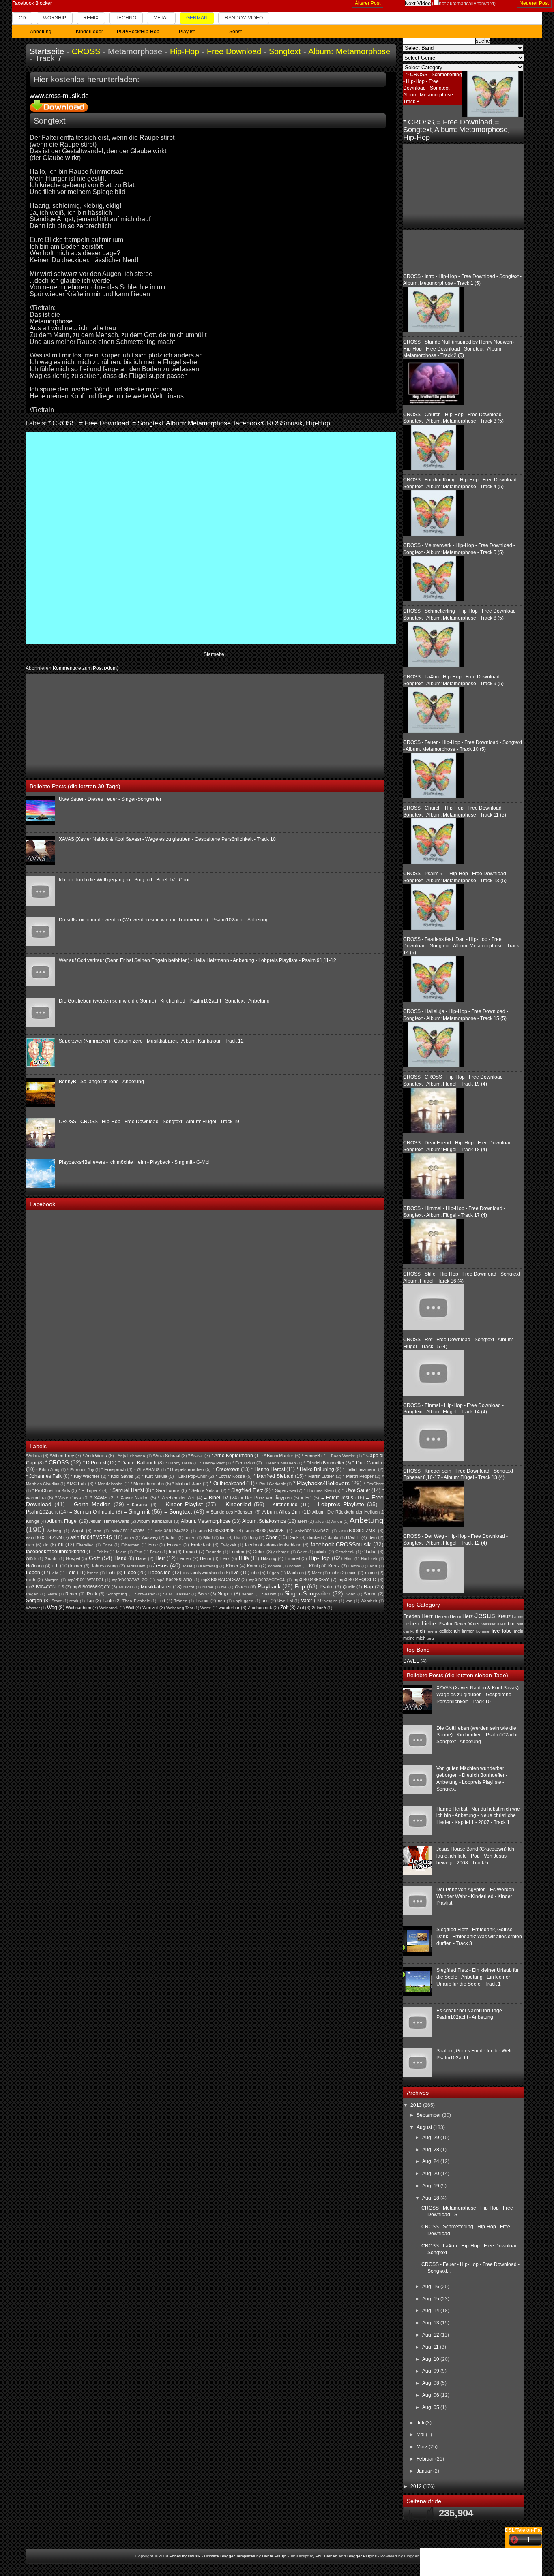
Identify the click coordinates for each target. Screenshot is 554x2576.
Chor (271, 1537)
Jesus (160, 1565)
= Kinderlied (235, 1504)
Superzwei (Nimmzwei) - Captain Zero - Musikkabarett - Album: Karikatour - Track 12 (151, 1041)
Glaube (369, 1552)
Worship (55, 18)
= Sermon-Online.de (92, 1512)
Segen (225, 1594)
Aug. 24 (431, 2161)
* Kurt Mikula (155, 1476)
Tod (161, 1601)
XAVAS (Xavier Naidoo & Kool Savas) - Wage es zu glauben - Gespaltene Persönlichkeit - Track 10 (167, 839)
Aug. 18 (431, 2198)
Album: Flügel (63, 1521)
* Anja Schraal (166, 1456)
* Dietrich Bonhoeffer (324, 1463)
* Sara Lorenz (166, 1490)
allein (302, 1521)
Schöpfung (117, 1594)
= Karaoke (138, 1505)
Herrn (206, 1558)
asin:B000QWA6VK (265, 1531)
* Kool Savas (121, 1476)
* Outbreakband (227, 1484)
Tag (90, 1601)
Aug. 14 (431, 2311)
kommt (295, 1566)
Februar (426, 2459)
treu (221, 1601)
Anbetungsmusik (185, 2556)
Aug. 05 (431, 2407)
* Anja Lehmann (130, 1456)
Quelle (349, 1587)
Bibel (208, 1538)
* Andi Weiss (95, 1456)
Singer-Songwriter (307, 1593)
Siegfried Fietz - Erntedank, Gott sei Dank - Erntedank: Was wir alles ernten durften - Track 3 (479, 1937)
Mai (421, 2435)
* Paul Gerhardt (271, 1484)
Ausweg (150, 1537)
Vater (307, 1601)
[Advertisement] (87, 725)
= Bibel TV (216, 1498)
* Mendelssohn (109, 1484)
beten (190, 1538)
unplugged (243, 1601)
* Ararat (195, 1456)
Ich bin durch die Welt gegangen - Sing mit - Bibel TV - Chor (124, 880)
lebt (55, 1573)
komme (275, 1566)
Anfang (54, 1531)
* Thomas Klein (319, 1490)
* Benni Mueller (279, 1456)
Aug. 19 (431, 2186)
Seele (203, 1594)
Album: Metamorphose (349, 51)
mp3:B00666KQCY (91, 1587)
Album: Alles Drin (282, 1512)
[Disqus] (211, 537)
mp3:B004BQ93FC (357, 1580)
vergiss (331, 1601)
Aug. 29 (431, 2138)
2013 (417, 2105)
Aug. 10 (431, 2359)
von (349, 1601)
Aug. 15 (431, 2299)
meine (371, 1573)
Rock (92, 1594)
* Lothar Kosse (230, 1476)
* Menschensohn (147, 1484)
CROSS (86, 51)
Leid (71, 1573)
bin (223, 1537)
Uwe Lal (285, 1601)
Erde (153, 1545)
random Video (244, 18)
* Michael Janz (187, 1484)
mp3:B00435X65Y (311, 1580)
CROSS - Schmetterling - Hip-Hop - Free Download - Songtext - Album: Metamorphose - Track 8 (433, 88)
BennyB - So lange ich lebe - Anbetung (101, 1082)
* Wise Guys (68, 1498)
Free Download (234, 51)
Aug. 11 (431, 2347)
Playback (269, 1586)
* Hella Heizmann (360, 1469)
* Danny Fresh (179, 1463)
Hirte (349, 1559)
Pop (300, 1586)
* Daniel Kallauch (137, 1463)
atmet (129, 1538)
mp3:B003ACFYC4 (267, 1580)
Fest (138, 1552)
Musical (126, 1587)
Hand (120, 1558)
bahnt (171, 1538)
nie (224, 1587)
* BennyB (311, 1456)
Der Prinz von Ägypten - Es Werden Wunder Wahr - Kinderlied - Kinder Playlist (475, 1896)
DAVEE (353, 1537)
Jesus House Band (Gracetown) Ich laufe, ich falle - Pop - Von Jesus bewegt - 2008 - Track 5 (475, 1856)
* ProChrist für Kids (51, 1490)
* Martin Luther (320, 1476)
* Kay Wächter (85, 1476)
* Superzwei (283, 1490)
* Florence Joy (80, 1470)
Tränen (181, 1601)
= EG (306, 1498)
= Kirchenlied (282, 1505)
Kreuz (334, 1566)
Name (208, 1587)
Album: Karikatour (155, 1521)
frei (172, 1552)
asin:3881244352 (172, 1531)
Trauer (202, 1601)
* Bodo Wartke (342, 1456)
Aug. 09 (431, 2371)
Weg (52, 1608)
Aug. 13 (431, 2323)
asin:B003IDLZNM (44, 1537)
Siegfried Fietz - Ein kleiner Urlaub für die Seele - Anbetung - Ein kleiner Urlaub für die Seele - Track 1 (478, 1977)
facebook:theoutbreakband (56, 1552)
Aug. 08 (431, 2383)
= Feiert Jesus (337, 1498)
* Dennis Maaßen (279, 1463)
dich (30, 1545)
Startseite (47, 51)
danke (314, 1537)
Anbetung (367, 1520)
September (429, 2115)
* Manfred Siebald (274, 1476)
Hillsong (268, 1558)
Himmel (292, 1558)
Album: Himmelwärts (109, 1521)
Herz (225, 1558)
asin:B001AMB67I (312, 1531)
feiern (121, 1552)
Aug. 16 (431, 2287)
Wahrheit (369, 1601)
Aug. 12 (431, 2335)
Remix (91, 18)
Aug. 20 (431, 2174)
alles (319, 1521)
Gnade (51, 1559)
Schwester (145, 1594)
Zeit (284, 1608)
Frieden (237, 1552)
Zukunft (319, 1608)
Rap (368, 1587)
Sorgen (34, 1601)
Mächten (295, 1573)
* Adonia (34, 1456)
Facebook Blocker (32, 3)
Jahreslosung (104, 1566)
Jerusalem (136, 1566)
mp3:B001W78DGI (85, 1580)
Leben (33, 1573)
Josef (187, 1566)
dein (373, 1537)
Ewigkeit (228, 1545)
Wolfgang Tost (180, 1608)
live (235, 1573)
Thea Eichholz (136, 1601)
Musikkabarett (156, 1587)
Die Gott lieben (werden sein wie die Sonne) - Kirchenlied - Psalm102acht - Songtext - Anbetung (164, 1001)
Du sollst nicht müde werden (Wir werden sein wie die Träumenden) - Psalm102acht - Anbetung (164, 920)
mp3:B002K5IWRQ (174, 1580)
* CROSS (62, 423)
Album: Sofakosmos (264, 1521)
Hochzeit (369, 1559)
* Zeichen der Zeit (176, 1498)
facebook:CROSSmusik (268, 423)
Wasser (33, 1608)
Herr (160, 1558)
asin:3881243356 (128, 1531)
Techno (126, 18)
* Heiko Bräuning (315, 1469)
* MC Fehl (77, 1484)
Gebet (259, 1552)
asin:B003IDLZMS (357, 1531)
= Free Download (104, 423)
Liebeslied (159, 1573)
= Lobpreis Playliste (338, 1504)
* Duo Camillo (368, 1463)
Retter (71, 1594)
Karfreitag (209, 1566)
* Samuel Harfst (127, 1490)
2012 (417, 2486)
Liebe (130, 1573)
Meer (317, 1573)
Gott (94, 1558)
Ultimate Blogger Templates (230, 2556)
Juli (421, 2423)
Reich (52, 1594)
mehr (334, 1573)
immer (76, 1566)
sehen (248, 1594)
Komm (253, 1566)
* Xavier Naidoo (133, 1498)
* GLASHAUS (147, 1470)
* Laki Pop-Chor (191, 1476)
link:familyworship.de (203, 1573)
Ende (108, 1545)
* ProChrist (374, 1484)
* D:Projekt (94, 1463)
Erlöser (174, 1545)
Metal (161, 18)
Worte (206, 1608)
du (61, 1545)
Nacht (189, 1587)
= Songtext (148, 423)
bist (237, 1538)
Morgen (52, 1580)
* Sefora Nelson (204, 1490)
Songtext (285, 51)
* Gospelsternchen (186, 1469)
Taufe (108, 1601)
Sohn (351, 1594)
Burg (253, 1537)
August (425, 2127)
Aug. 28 (431, 2150)
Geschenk (345, 1552)
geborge (281, 1552)
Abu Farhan (326, 2556)
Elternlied (85, 1545)
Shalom (269, 1594)
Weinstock (109, 1608)
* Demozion (244, 1463)
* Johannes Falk (44, 1476)
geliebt (321, 1552)
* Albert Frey (62, 1456)
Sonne (370, 1594)
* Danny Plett (212, 1463)
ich (56, 1566)
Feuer (156, 1552)
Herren (184, 1558)
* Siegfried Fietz (246, 1490)
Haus (141, 1558)
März (423, 2447)
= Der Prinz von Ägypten (266, 1498)
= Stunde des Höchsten (230, 1512)
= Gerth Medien (89, 1504)
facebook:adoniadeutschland (273, 1545)
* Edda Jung (48, 1470)
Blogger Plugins (362, 2556)
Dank (294, 1537)
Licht (111, 1573)
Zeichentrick (260, 1608)
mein (352, 1573)
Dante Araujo (274, 2556)
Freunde (214, 1552)
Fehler (102, 1552)
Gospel (73, 1558)
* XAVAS (99, 1498)
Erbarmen (130, 1545)
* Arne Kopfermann (232, 1456)
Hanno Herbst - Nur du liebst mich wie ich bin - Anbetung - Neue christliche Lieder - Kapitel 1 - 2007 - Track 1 (478, 1816)
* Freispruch (114, 1469)
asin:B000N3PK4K (217, 1531)
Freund (190, 1552)
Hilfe (244, 1558)
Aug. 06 (431, 2395)
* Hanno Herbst (268, 1469)
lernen (93, 1573)
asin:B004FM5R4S (91, 1537)
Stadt (57, 1601)
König (315, 1566)
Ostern (242, 1587)
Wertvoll (150, 1608)
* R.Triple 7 (90, 1490)
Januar (425, 2471)
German (197, 18)
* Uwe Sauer (356, 1490)
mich (31, 1580)
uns (265, 1601)
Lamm (354, 1566)
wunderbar (229, 1608)
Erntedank (201, 1545)
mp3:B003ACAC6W (220, 1580)
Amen (337, 1521)
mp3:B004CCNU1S (45, 1587)
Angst (77, 1531)
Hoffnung (35, 1566)
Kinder (232, 1566)
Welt (130, 1608)
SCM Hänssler (176, 1594)
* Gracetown (226, 1469)
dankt (333, 1538)
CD (22, 18)
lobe (255, 1573)
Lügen (273, 1573)
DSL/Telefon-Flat (523, 2530)
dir (46, 1545)
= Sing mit (137, 1511)
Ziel (300, 1608)
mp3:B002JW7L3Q (130, 1580)
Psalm (326, 1587)
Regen (32, 1594)
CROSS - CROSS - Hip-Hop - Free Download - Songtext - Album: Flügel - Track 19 (149, 1122)
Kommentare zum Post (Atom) (86, 668)
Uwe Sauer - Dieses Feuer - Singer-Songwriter (110, 799)
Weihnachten (78, 1608)
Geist (302, 1552)
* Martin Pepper (358, 1476)
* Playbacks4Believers (321, 1483)
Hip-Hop (185, 51)
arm (98, 1531)
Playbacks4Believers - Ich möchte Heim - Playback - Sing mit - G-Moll (135, 1162)
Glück (31, 1559)
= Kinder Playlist (181, 1504)
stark (74, 1601)
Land (372, 1566)
